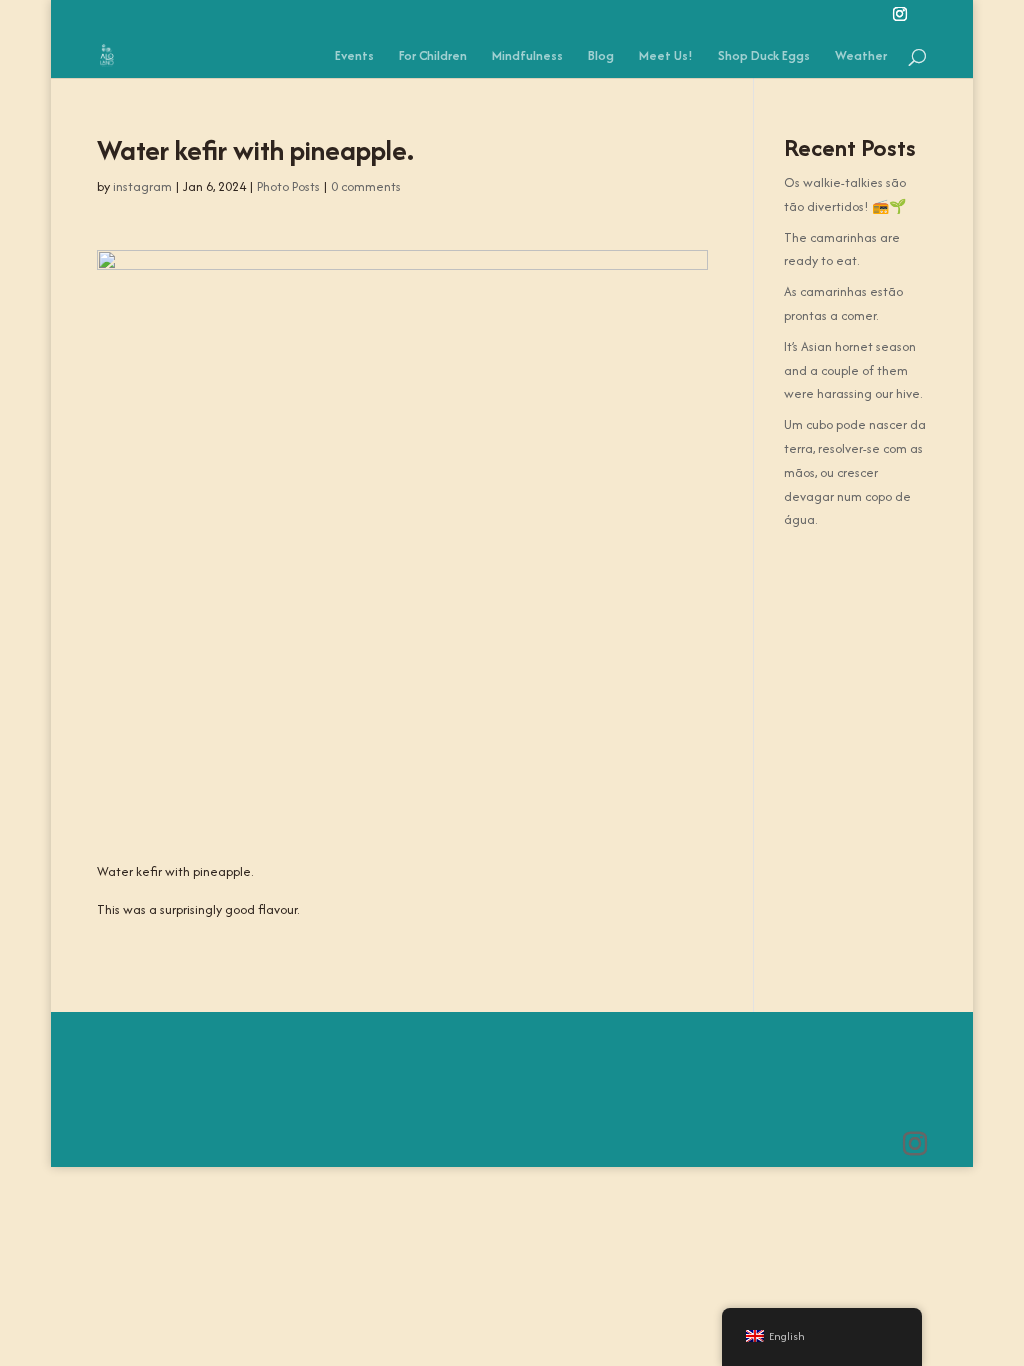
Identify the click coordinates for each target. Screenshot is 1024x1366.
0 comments (366, 186)
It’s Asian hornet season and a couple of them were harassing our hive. (853, 370)
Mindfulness (527, 57)
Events (354, 57)
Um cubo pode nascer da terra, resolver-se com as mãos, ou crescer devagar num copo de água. (855, 472)
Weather (861, 57)
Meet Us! (666, 57)
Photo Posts (288, 186)
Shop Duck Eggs (764, 57)
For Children (433, 57)
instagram (142, 186)
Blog (601, 57)
